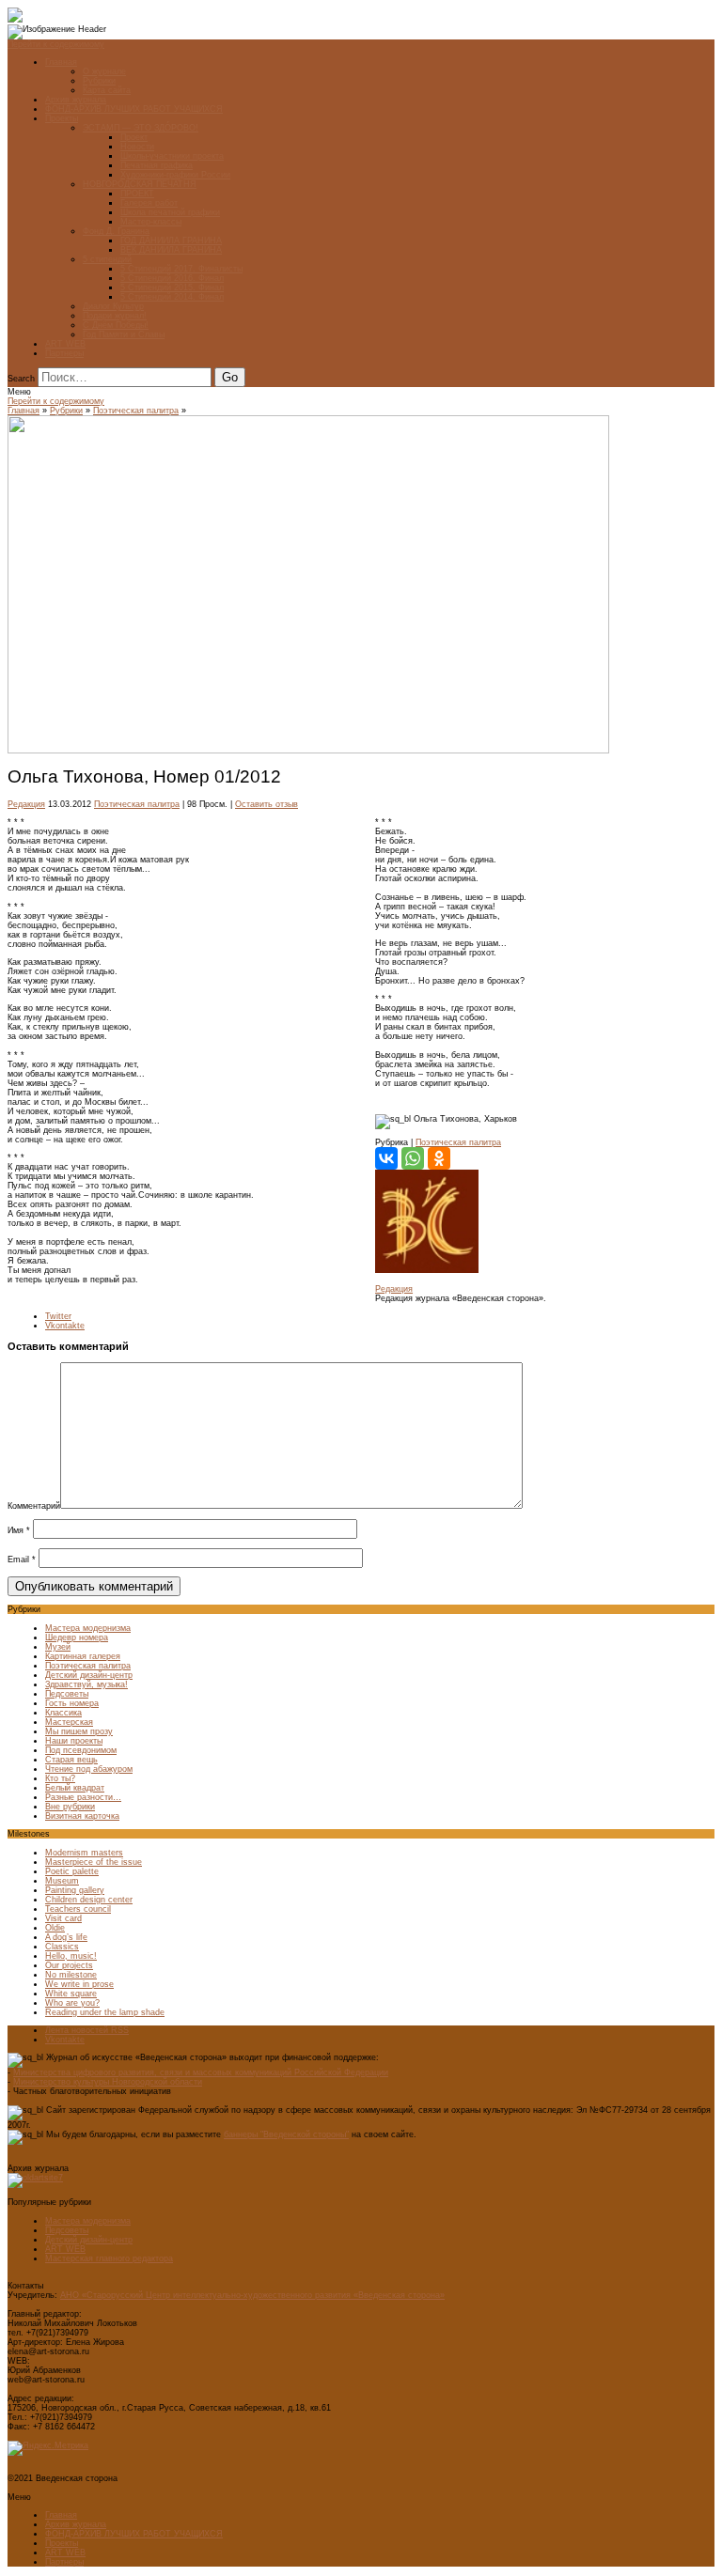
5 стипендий (107, 259)
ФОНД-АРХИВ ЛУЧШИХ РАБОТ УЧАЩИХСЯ (134, 109)
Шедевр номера (77, 1637)
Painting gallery (75, 1890)
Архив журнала (76, 100)
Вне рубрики (70, 1807)
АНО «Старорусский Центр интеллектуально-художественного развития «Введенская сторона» (252, 2295)
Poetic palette (72, 1871)
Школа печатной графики (170, 212)
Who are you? (72, 2003)
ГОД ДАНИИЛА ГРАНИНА (171, 241)
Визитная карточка (82, 1816)
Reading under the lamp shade (105, 2012)
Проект (134, 137)
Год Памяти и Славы (124, 334)
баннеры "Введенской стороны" (286, 2134)
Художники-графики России (175, 175)
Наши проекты (74, 1741)
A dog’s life (66, 1937)
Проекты (62, 118)
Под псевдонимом (81, 1750)
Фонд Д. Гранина (116, 231)
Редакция (26, 804)
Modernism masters (84, 1853)
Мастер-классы (151, 222)
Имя (19, 1530)
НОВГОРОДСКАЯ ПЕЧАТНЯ (140, 184)
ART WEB (65, 344)
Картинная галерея (83, 1656)
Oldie (55, 1928)
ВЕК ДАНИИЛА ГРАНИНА (171, 250)
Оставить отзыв (267, 804)
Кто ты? (60, 1778)
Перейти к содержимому (56, 44)
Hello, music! (71, 1956)
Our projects (69, 1965)
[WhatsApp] (413, 1158)
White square (71, 1994)
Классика (63, 1713)
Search (21, 379)
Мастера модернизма (88, 1628)
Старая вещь (71, 1760)
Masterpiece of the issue (94, 1862)
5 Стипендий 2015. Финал (172, 287)
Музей (58, 1647)
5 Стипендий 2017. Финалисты (181, 269)
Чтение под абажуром (89, 1769)
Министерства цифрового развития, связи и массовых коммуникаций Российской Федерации (201, 2072)
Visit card (63, 1918)
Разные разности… (83, 1797)
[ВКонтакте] (386, 1158)
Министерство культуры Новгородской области (108, 2082)
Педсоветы (67, 1694)
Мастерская (69, 1722)
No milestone (71, 1975)
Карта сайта (107, 90)
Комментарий (34, 1506)
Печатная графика (157, 165)
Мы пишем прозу (79, 1731)
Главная (61, 62)
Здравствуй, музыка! (86, 1684)
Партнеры (64, 353)
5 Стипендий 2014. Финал (172, 297)
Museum (62, 1881)
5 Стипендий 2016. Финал (172, 278)
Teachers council (78, 1909)
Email (22, 1560)
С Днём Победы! (116, 325)
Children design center (89, 1900)
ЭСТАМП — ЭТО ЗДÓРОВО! (141, 128)
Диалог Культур (113, 306)
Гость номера (72, 1703)
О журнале (104, 71)
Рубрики (99, 81)
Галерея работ (149, 203)
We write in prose (79, 1984)
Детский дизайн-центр (89, 1675)
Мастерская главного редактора (109, 2258)
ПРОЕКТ (137, 194)
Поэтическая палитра (136, 411)
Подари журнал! (115, 316)
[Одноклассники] (439, 1158)
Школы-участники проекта (172, 156)
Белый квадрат (75, 1788)
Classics (62, 1947)
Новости (137, 147)
